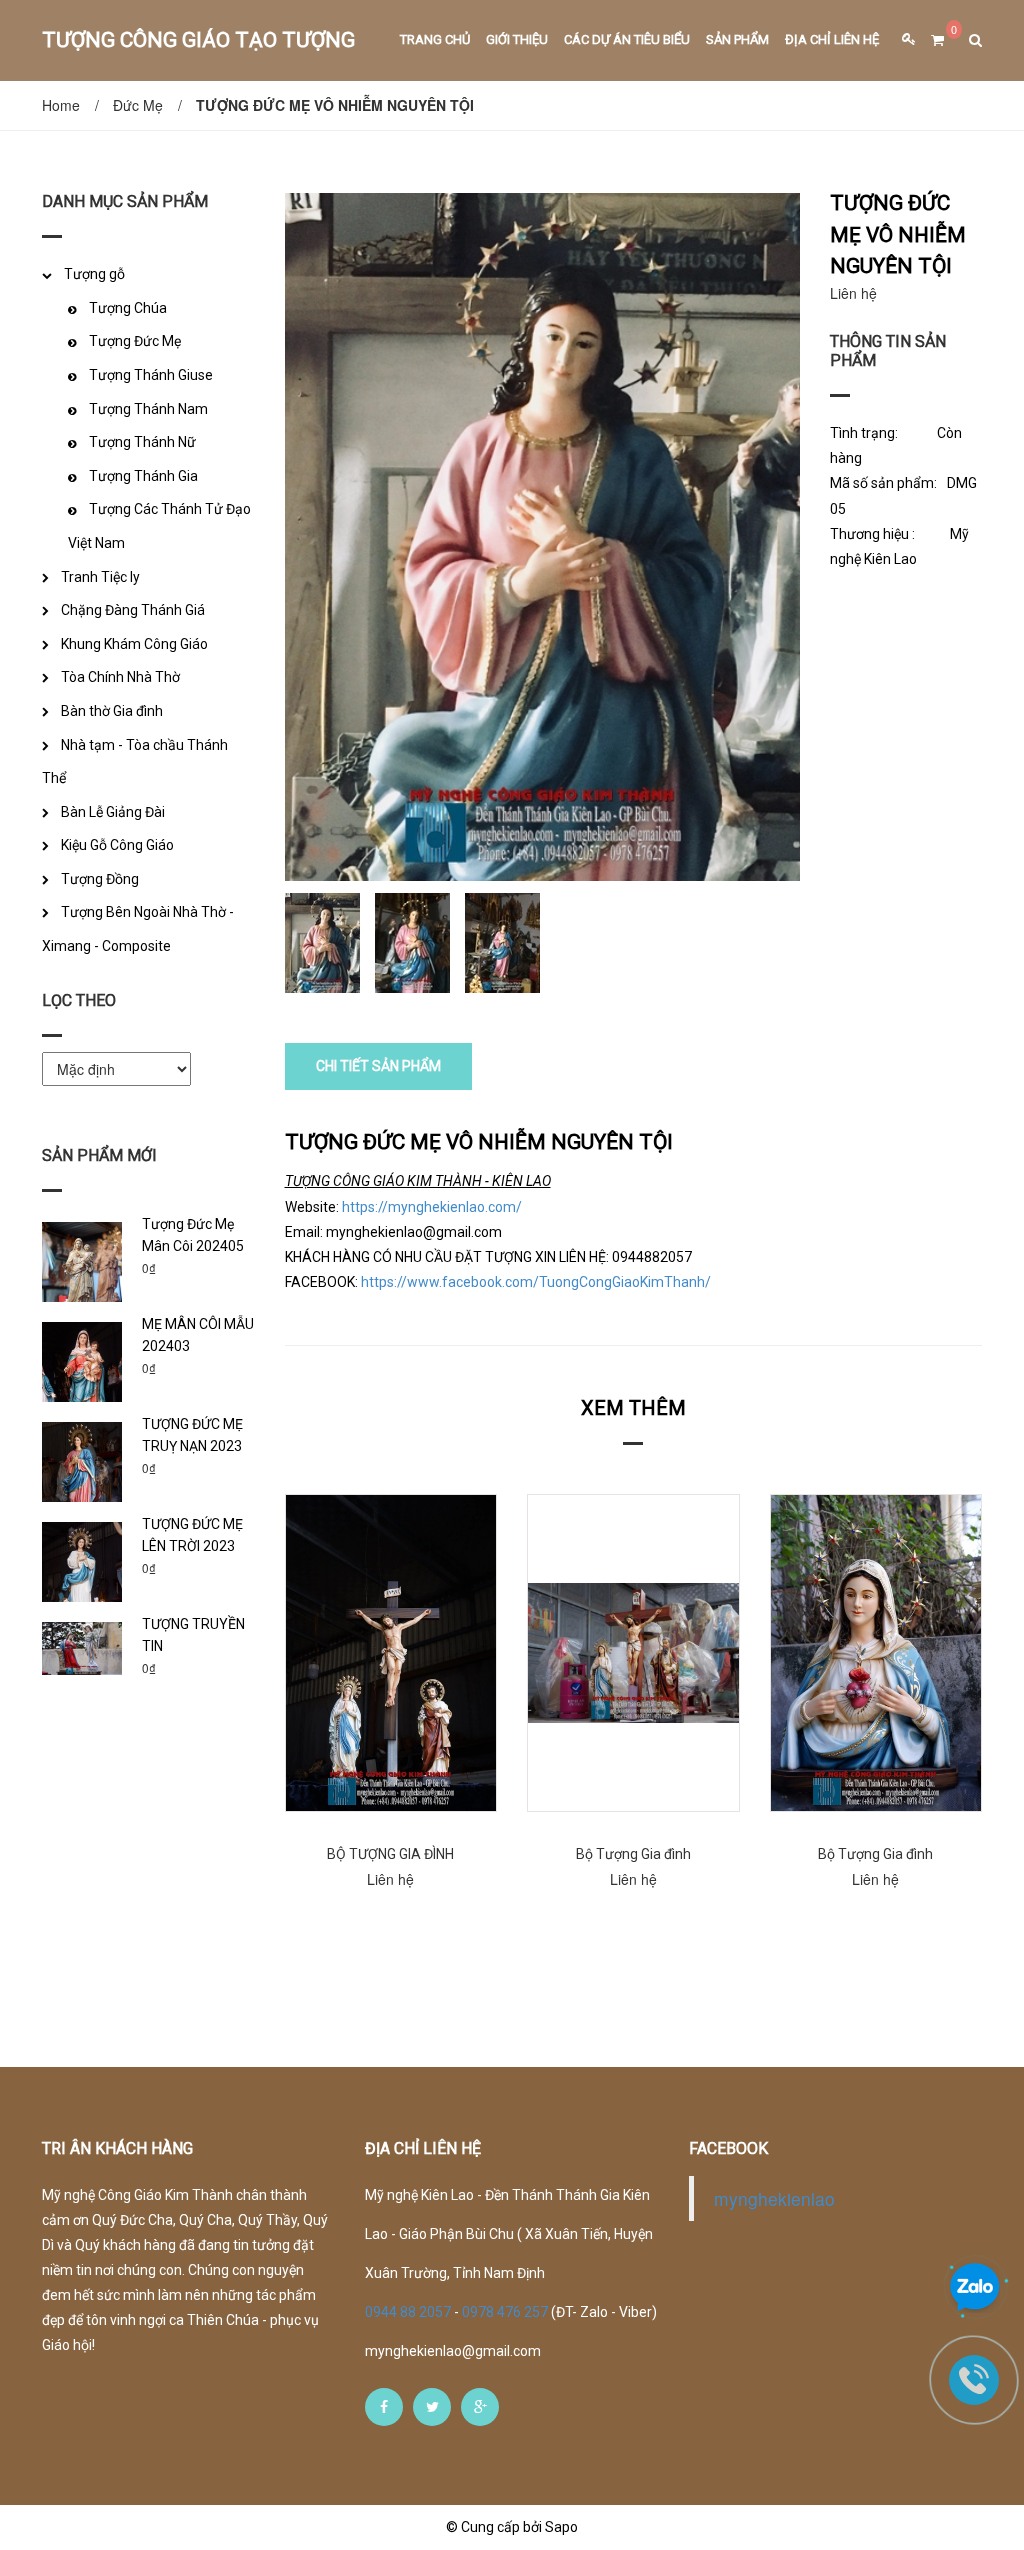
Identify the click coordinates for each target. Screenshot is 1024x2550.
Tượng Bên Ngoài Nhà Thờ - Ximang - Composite (138, 929)
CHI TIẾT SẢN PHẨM (378, 1066)
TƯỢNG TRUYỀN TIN (193, 1635)
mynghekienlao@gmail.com (453, 2351)
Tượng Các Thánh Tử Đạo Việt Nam (159, 526)
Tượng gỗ (94, 274)
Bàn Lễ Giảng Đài (113, 812)
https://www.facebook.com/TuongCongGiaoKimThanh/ (536, 1282)
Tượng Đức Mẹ (135, 341)
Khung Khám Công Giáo (134, 644)
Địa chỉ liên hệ (832, 39)
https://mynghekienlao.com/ (432, 1207)
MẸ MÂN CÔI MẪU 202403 (198, 1335)
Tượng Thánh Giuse (151, 375)
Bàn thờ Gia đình (112, 711)
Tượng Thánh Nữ (142, 442)
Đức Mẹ (138, 105)
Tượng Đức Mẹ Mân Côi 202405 (193, 1235)
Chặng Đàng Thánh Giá (133, 610)
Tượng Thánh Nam (148, 409)
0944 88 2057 (409, 2312)
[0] (930, 40)
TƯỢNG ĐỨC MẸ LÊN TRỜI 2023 (192, 1535)
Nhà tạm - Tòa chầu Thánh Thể (135, 762)
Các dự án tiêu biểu (627, 39)
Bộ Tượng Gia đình (633, 1854)
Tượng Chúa (128, 308)
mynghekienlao (774, 2198)
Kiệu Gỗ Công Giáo (117, 845)
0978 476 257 (505, 2312)
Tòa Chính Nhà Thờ (120, 677)
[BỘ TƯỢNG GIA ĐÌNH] (391, 1653)
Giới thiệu (517, 39)
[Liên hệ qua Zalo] (975, 2288)
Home (61, 105)
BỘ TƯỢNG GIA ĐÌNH (390, 1854)
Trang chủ (435, 39)
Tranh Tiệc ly (100, 577)
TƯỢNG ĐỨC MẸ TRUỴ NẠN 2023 (192, 1435)
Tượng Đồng (100, 879)
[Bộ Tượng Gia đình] (633, 1653)
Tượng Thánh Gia (143, 476)
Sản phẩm (737, 39)
